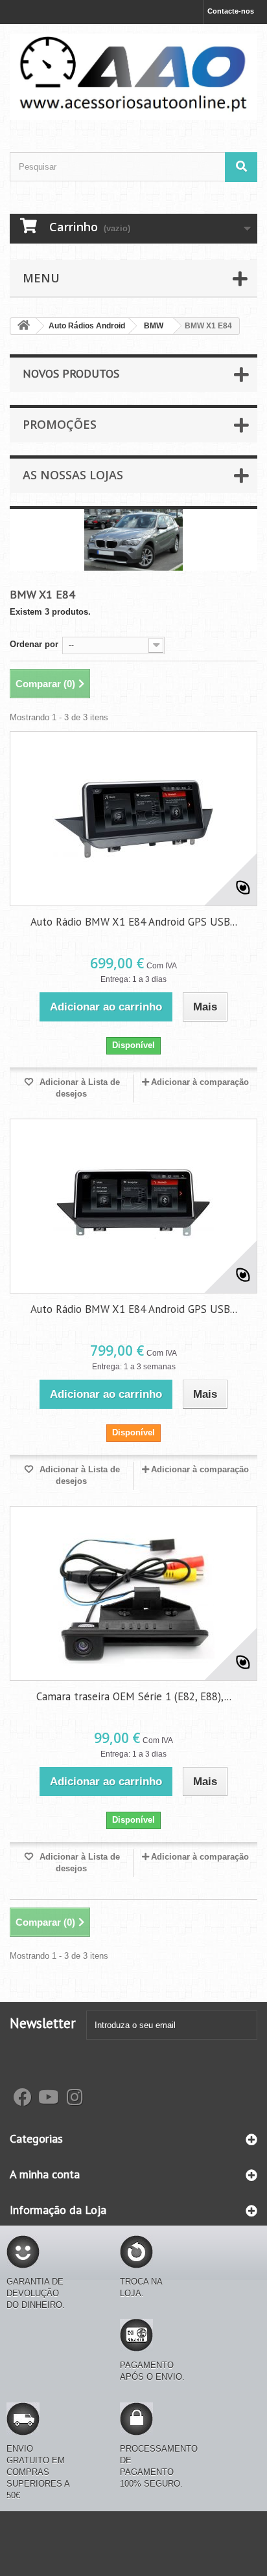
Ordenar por (34, 644)
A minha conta (45, 2174)
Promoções (60, 424)
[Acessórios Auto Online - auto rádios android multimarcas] (133, 77)
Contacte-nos (231, 11)
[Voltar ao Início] (23, 326)
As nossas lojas (73, 475)
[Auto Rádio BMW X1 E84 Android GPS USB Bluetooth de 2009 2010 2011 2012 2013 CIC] (133, 1206)
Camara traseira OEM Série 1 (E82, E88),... (134, 1696)
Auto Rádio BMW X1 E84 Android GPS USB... (134, 922)
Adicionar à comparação (200, 1082)
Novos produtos (71, 373)
